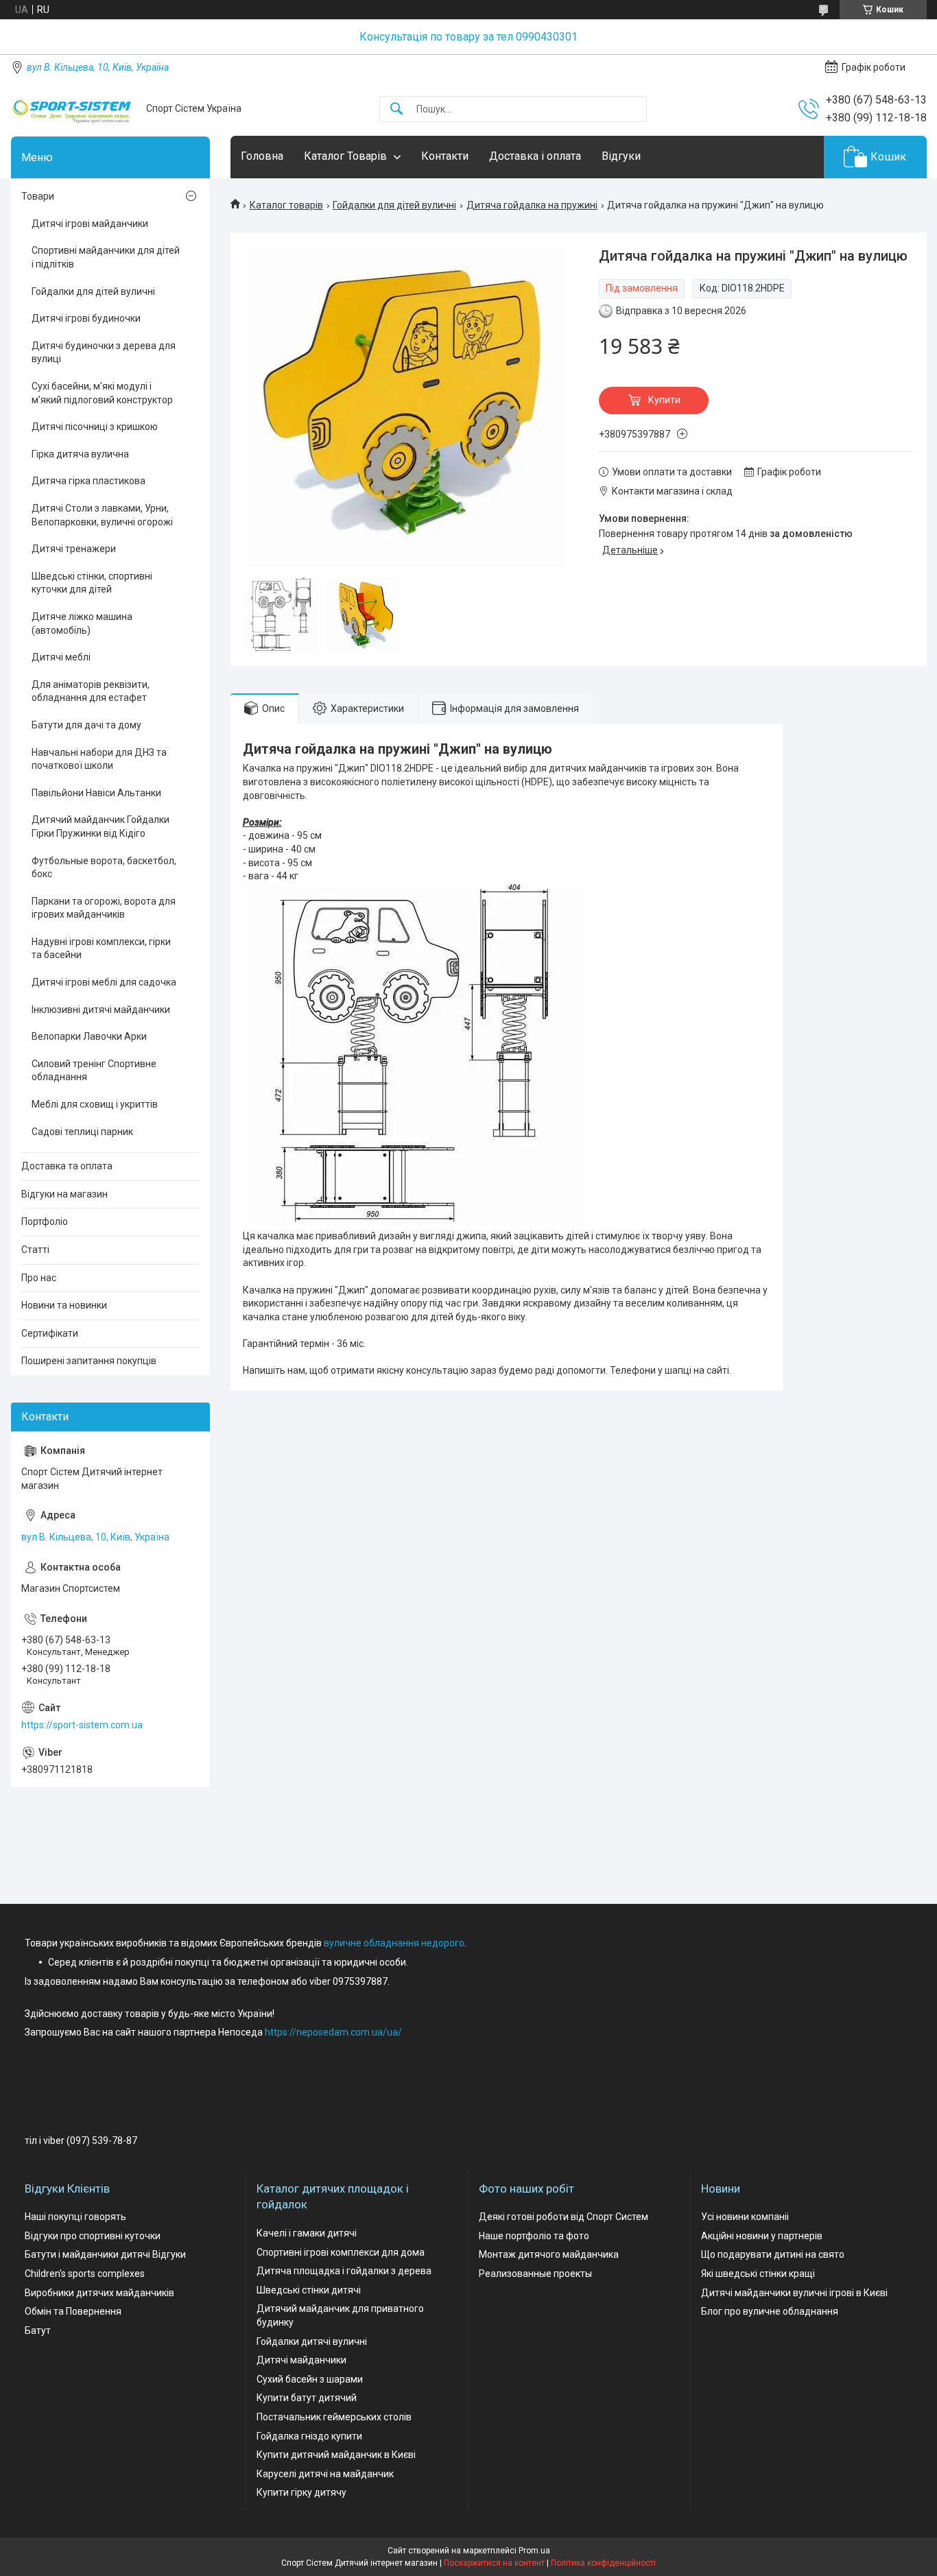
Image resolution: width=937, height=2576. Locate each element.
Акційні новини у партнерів (762, 2236)
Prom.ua (534, 2551)
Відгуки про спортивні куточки (93, 2236)
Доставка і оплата (535, 156)
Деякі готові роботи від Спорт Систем (564, 2217)
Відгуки (621, 156)
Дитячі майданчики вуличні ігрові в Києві (794, 2293)
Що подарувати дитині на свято (773, 2254)
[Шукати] (396, 109)
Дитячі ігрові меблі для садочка (104, 982)
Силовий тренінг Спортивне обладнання (94, 1071)
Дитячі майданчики (301, 2360)
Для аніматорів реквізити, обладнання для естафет (91, 691)
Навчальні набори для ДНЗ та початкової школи (99, 759)
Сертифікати (50, 1333)
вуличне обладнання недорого (394, 1943)
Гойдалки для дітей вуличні (394, 205)
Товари (38, 196)
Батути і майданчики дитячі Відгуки (105, 2254)
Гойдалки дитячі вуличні (312, 2341)
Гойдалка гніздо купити (309, 2436)
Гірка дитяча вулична (80, 454)
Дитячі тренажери (74, 549)
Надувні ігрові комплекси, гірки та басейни (101, 949)
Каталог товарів (286, 205)
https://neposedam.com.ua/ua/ (333, 2032)
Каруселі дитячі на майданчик (325, 2474)
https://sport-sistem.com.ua (82, 1725)
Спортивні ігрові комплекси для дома (341, 2252)
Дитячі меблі (61, 657)
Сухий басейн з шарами (310, 2379)
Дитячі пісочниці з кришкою (95, 427)
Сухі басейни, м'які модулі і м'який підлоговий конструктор (102, 393)
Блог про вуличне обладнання (770, 2311)
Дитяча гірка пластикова (88, 481)
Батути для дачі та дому (86, 725)
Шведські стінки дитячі (309, 2290)
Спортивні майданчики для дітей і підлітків (106, 257)
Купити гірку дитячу (301, 2492)
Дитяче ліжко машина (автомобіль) (82, 623)
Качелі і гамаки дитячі (307, 2233)
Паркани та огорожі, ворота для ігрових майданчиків (104, 908)
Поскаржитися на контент (494, 2563)
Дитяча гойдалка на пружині (532, 205)
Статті (35, 1250)
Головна (262, 156)
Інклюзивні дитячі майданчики (101, 1010)
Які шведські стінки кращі (758, 2274)
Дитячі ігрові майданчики (90, 224)
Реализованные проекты (535, 2274)
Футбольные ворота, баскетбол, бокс (104, 868)
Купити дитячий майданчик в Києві (336, 2455)
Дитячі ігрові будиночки (86, 318)
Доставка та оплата (67, 1166)
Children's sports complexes (85, 2274)
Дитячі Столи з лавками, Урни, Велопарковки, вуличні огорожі (102, 515)
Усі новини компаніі (745, 2217)
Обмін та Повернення (73, 2311)
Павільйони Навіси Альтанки (96, 793)
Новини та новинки (64, 1305)
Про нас (39, 1278)
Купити (664, 400)
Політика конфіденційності (603, 2563)
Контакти (445, 156)
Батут (38, 2330)
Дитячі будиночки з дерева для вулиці (104, 353)
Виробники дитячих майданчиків (99, 2293)
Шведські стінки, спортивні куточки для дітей (92, 583)
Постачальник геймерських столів (334, 2417)
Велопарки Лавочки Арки (89, 1036)
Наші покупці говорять (75, 2217)
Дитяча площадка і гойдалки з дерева (344, 2271)
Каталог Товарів (345, 156)
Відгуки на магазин (64, 1194)
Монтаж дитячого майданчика (549, 2254)
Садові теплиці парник (82, 1132)
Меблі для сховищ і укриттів (95, 1104)
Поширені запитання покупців (89, 1361)
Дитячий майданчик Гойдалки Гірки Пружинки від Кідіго (100, 826)
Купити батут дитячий (307, 2398)
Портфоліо (45, 1221)
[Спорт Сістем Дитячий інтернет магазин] (73, 109)
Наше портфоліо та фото (534, 2236)
